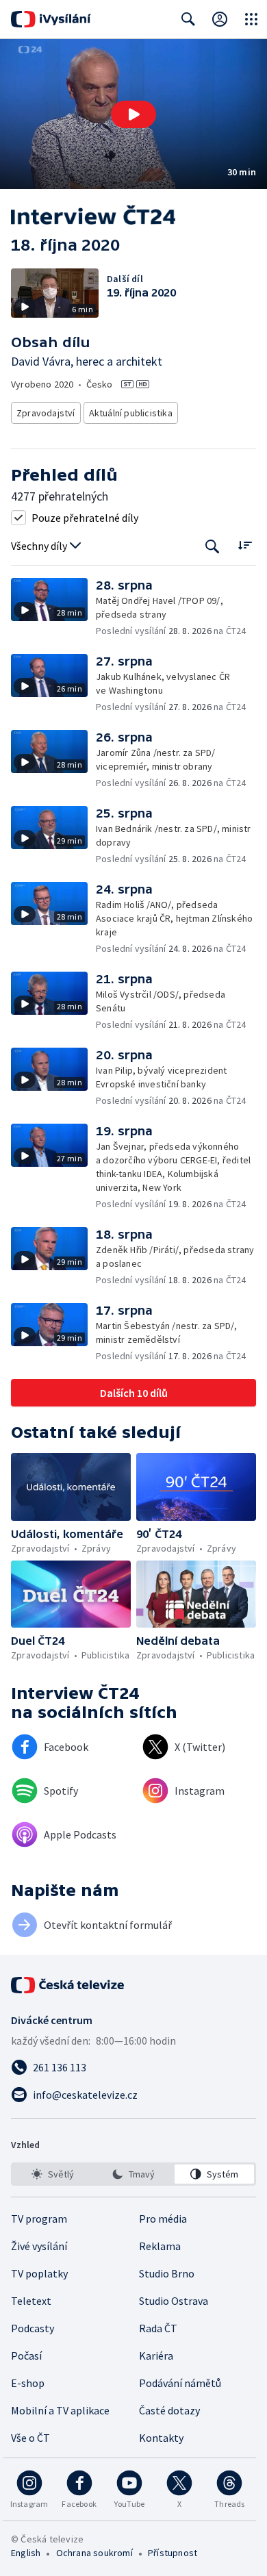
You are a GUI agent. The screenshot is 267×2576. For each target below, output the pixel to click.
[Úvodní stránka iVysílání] (51, 19)
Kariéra (156, 2356)
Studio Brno (167, 2273)
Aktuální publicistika (131, 413)
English (26, 2553)
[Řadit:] (245, 545)
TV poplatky (39, 2273)
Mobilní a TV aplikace (60, 2410)
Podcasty (33, 2328)
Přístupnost (173, 2553)
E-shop (28, 2383)
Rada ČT (158, 2328)
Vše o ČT (30, 2438)
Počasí (26, 2356)
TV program (39, 2219)
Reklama (160, 2246)
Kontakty (161, 2438)
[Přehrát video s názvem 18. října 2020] (133, 114)
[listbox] (133, 2174)
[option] (53, 2174)
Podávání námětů (180, 2383)
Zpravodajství (46, 413)
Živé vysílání (39, 2246)
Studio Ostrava (174, 2301)
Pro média (163, 2219)
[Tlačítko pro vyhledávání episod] (213, 546)
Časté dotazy (169, 2410)
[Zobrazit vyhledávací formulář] (188, 19)
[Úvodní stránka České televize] (68, 1985)
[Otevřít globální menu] (251, 19)
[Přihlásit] (220, 19)
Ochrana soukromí (94, 2553)
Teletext (31, 2301)
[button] (133, 114)
